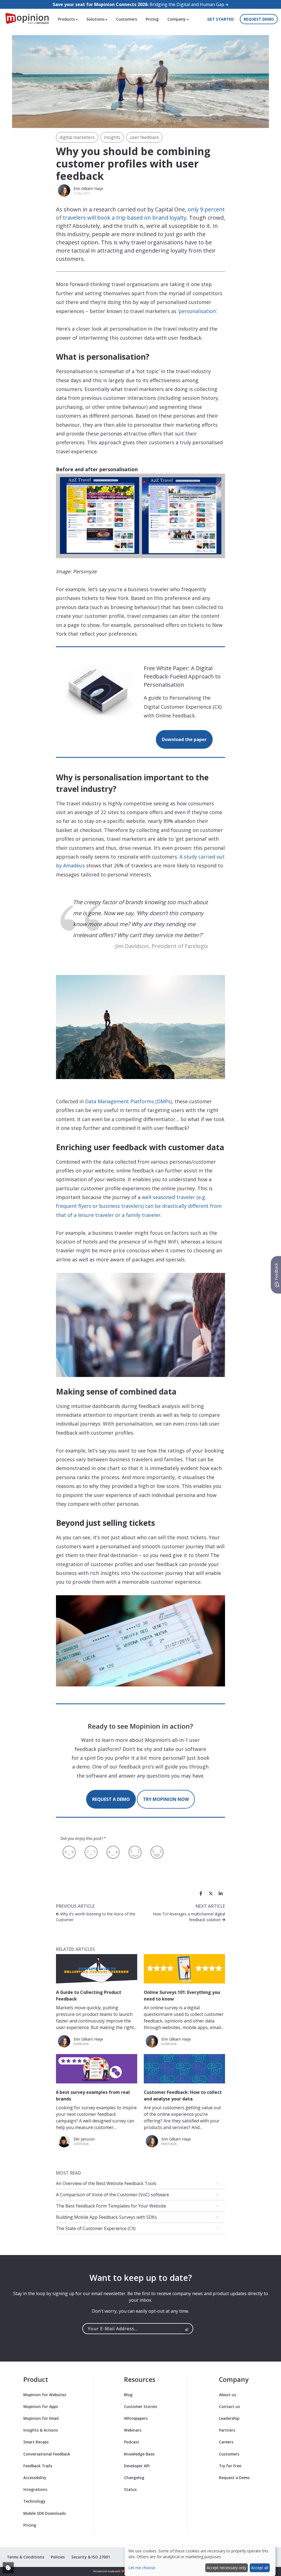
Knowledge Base (139, 2454)
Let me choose (142, 2568)
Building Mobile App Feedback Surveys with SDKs (106, 2217)
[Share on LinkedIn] (221, 1893)
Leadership (229, 2418)
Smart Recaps (36, 2442)
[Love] (157, 1852)
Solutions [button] (96, 19)
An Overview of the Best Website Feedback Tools (106, 2183)
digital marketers (77, 137)
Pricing (152, 19)
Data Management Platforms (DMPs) (128, 1101)
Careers (226, 2442)
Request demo (259, 19)
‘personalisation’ (197, 311)
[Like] (135, 1852)
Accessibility (35, 2478)
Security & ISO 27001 (91, 2557)
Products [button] (67, 19)
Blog (128, 2395)
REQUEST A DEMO (111, 1799)
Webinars (133, 2430)
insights (112, 137)
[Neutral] (113, 1852)
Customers (127, 19)
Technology (34, 2501)
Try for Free (230, 2466)
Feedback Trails (38, 2466)
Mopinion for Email (41, 2418)
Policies (58, 2557)
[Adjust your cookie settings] (8, 2568)
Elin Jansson (84, 2139)
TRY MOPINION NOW (166, 1799)
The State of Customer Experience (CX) (96, 2228)
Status (130, 2489)
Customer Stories (140, 2406)
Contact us (229, 2406)
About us (227, 2395)
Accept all (260, 2568)
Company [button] (177, 19)
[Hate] (69, 1852)
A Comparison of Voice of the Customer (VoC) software (113, 2195)
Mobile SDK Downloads (45, 2513)
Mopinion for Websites (45, 2395)
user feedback (144, 137)
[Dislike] (91, 1852)
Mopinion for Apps (41, 2406)
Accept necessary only (226, 2568)
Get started (220, 19)
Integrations (35, 2489)
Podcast (132, 2442)
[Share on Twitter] (211, 1893)
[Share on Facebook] (201, 1893)
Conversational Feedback (47, 2454)
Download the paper (184, 739)
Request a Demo (234, 2478)
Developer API (137, 2466)
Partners (227, 2430)
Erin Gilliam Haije (88, 188)
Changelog (134, 2478)
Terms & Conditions (26, 2557)
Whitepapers (136, 2418)
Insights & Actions (41, 2430)
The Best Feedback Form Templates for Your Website (111, 2206)
